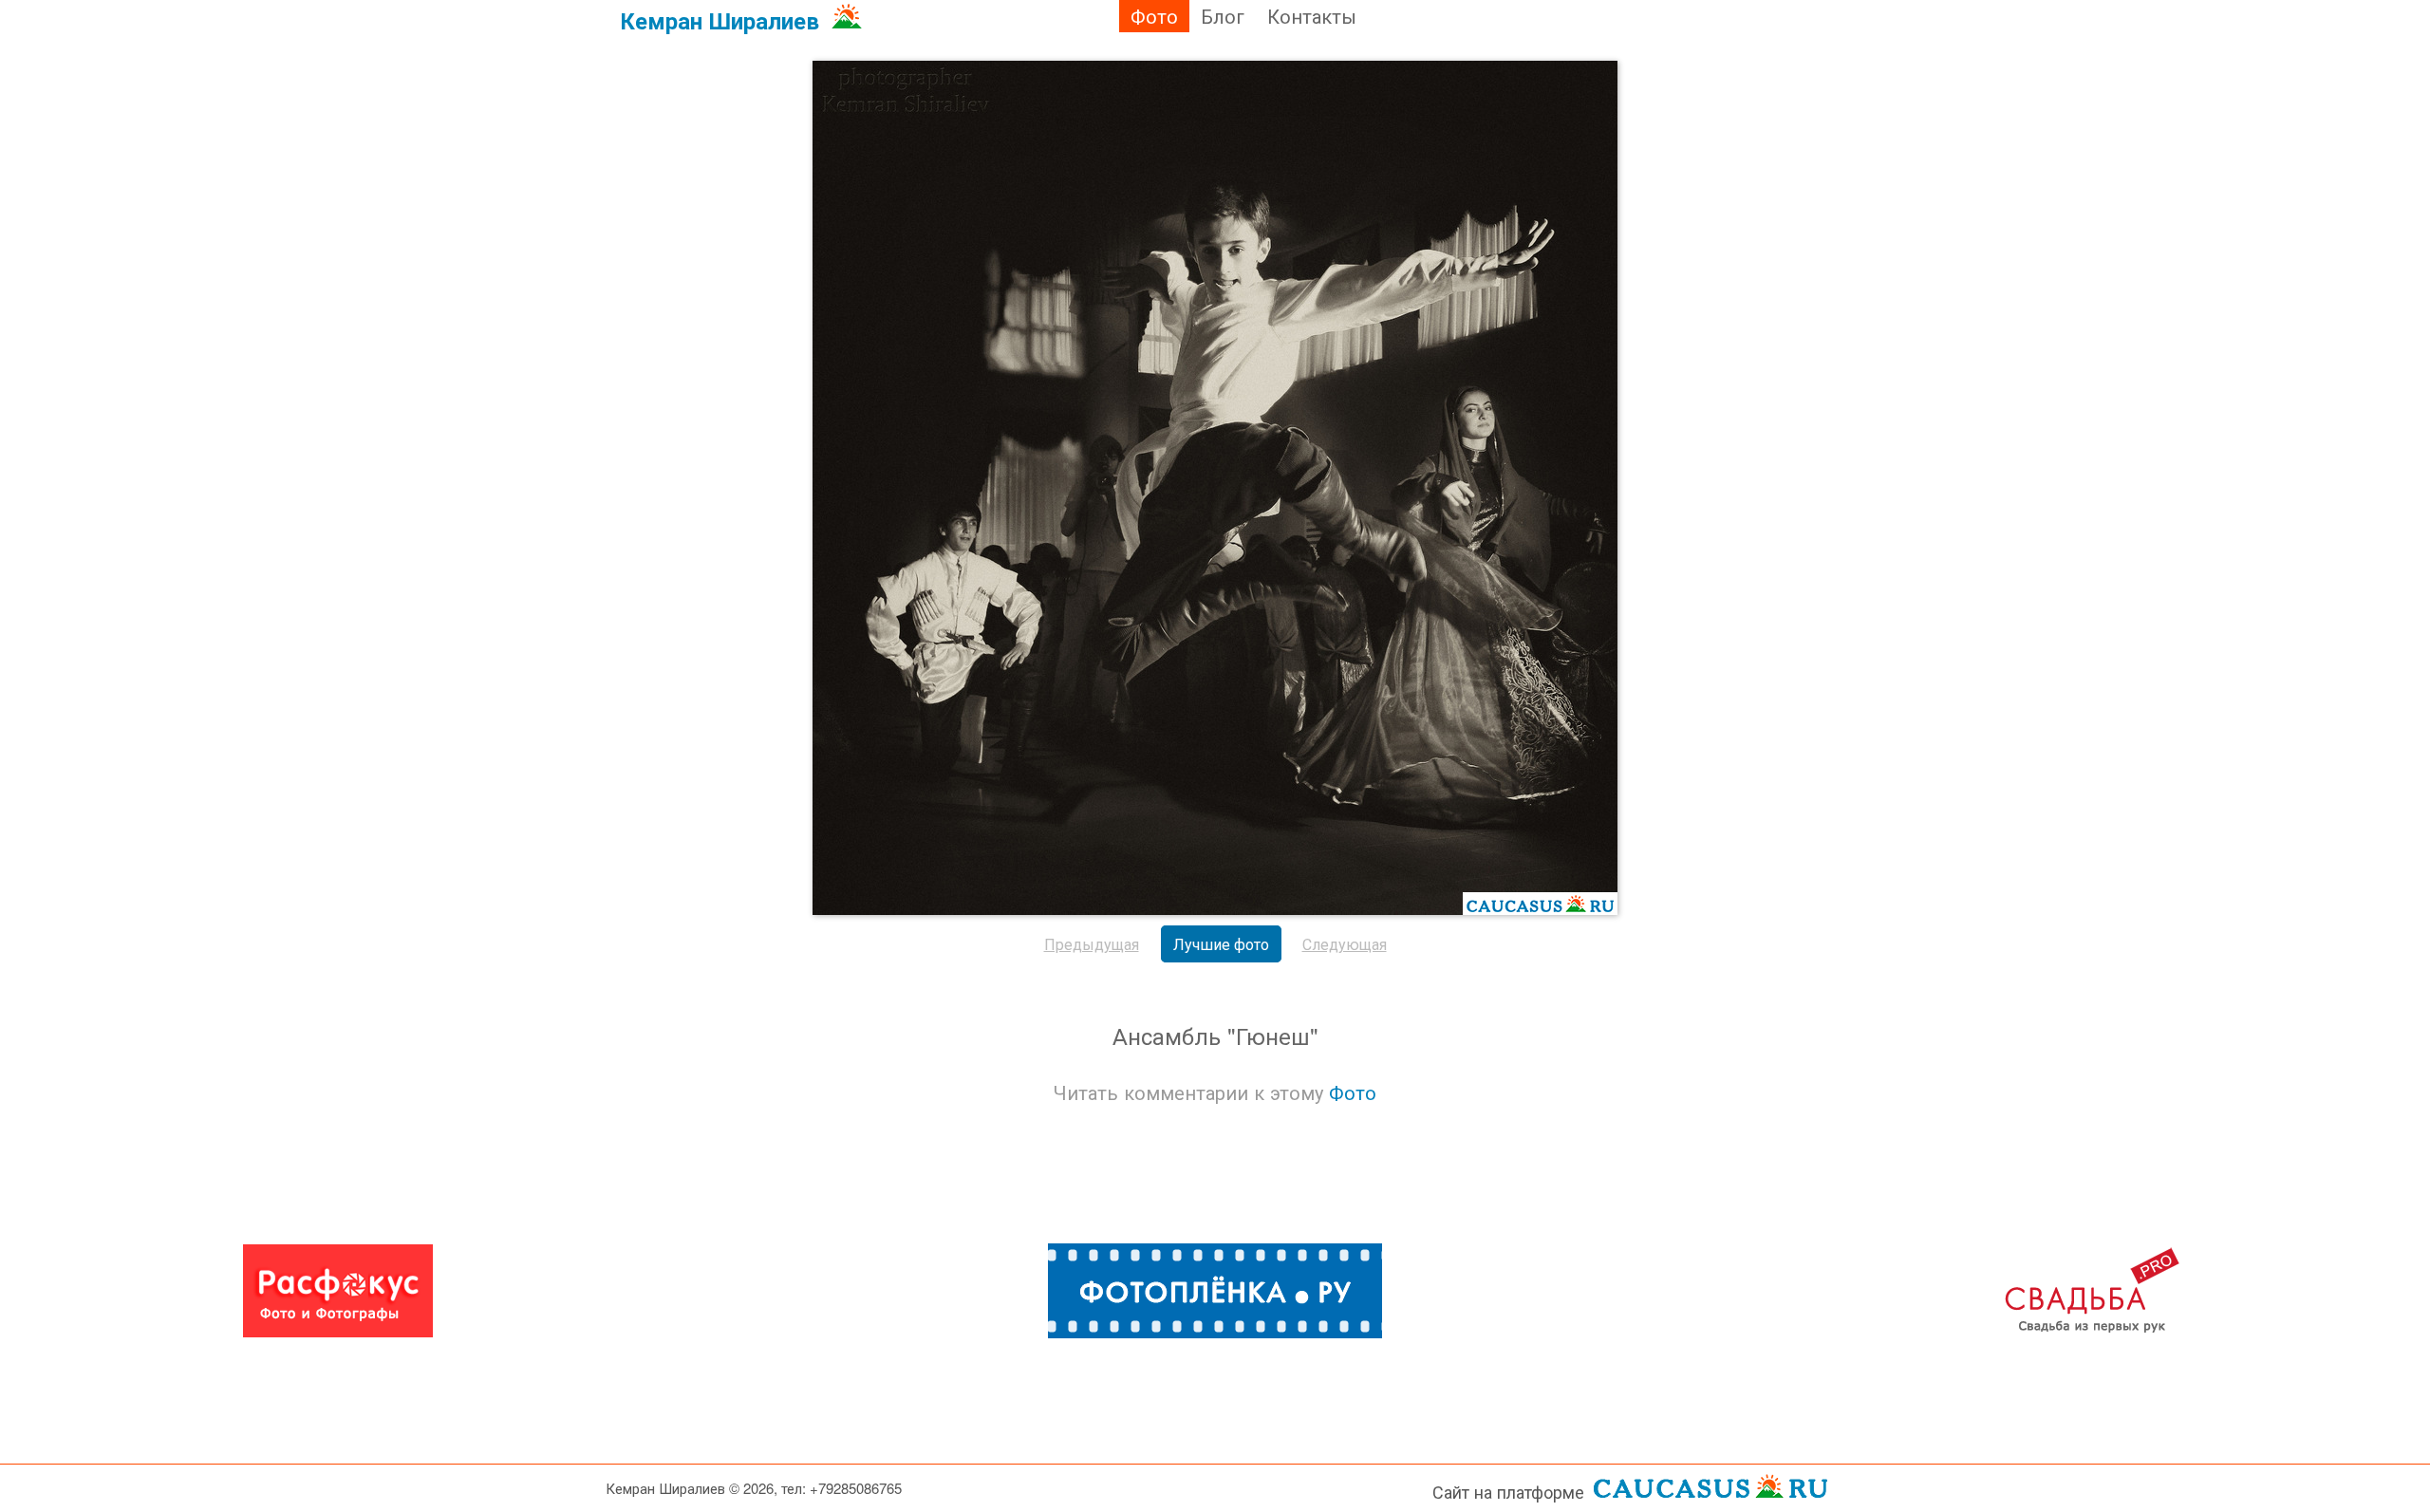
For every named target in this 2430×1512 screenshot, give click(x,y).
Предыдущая (1092, 944)
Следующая (1345, 944)
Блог (1223, 16)
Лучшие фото (1221, 944)
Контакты (1312, 16)
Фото (1154, 16)
